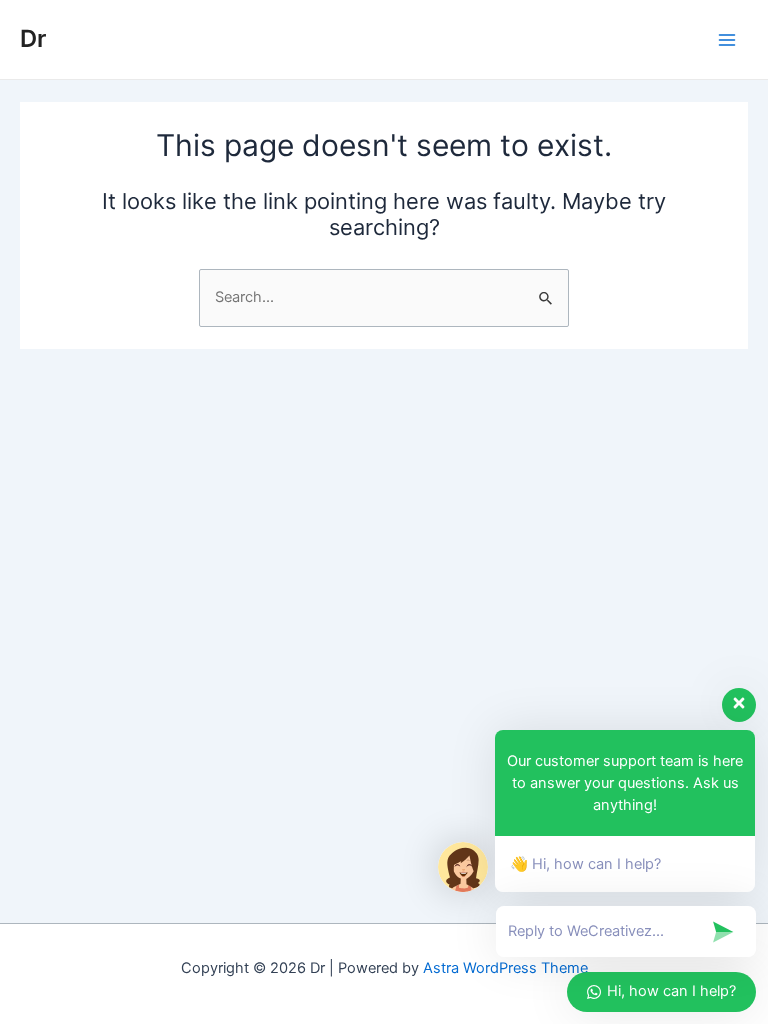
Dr (33, 38)
